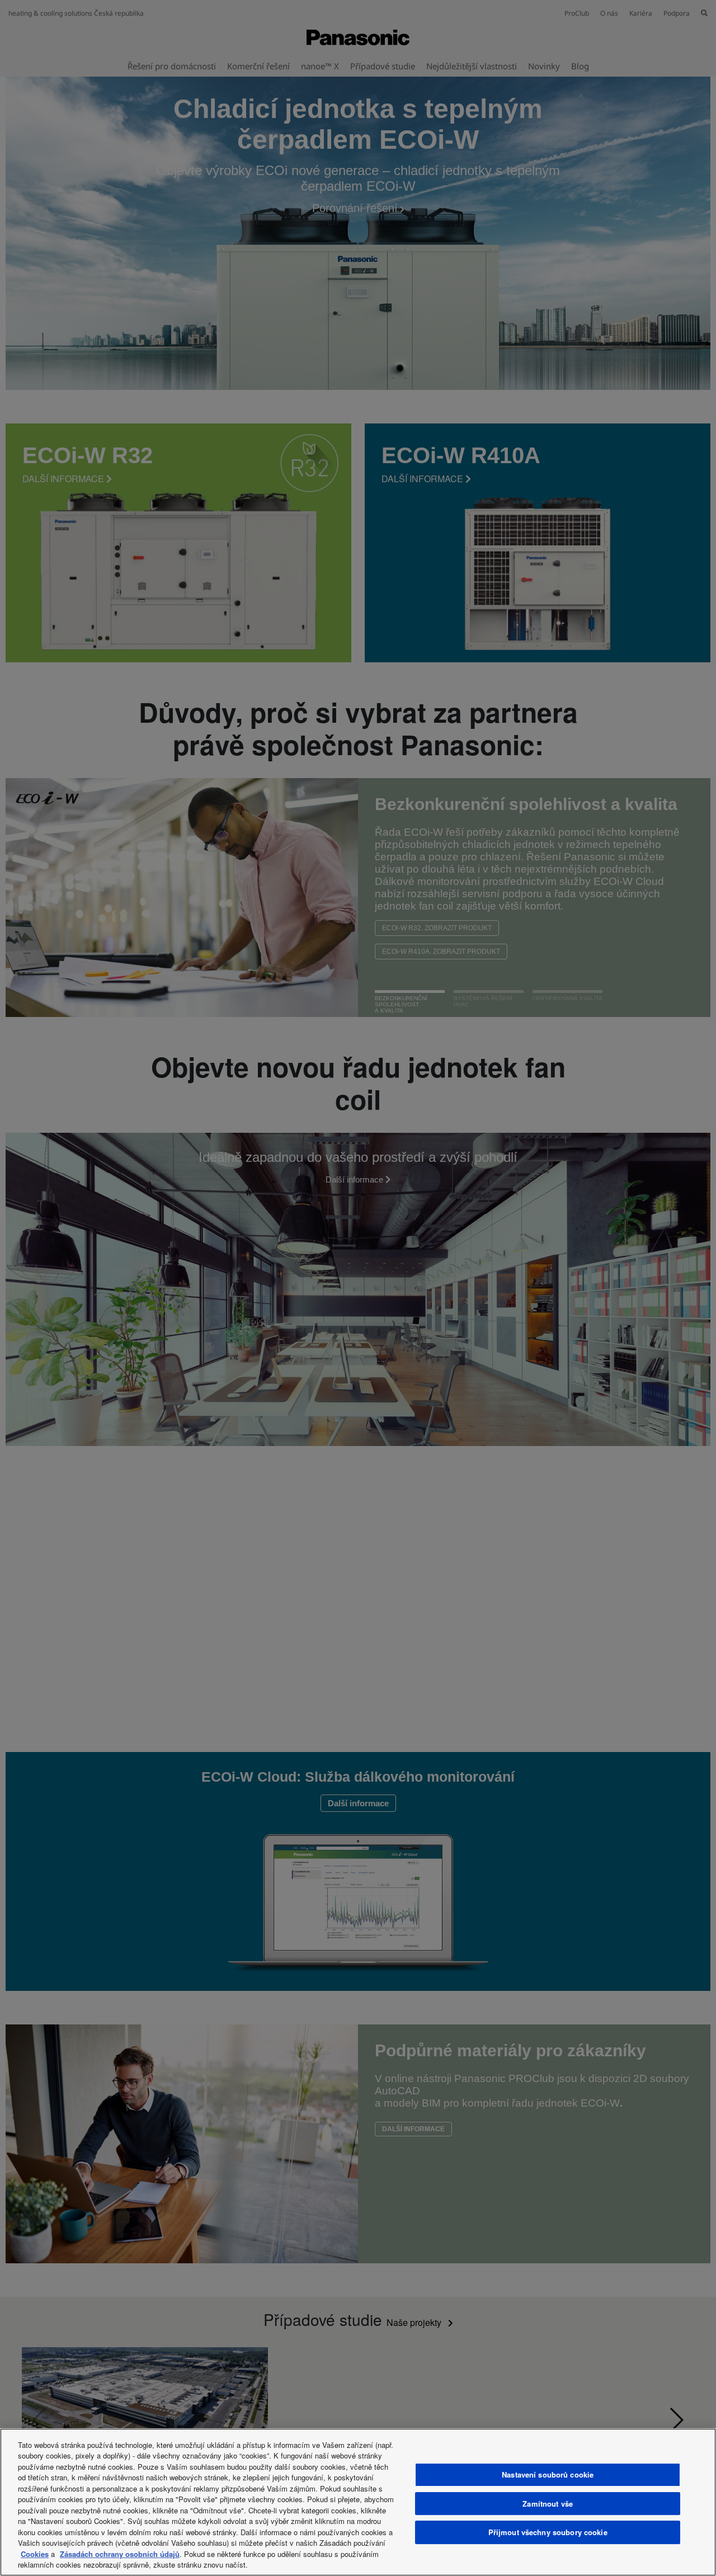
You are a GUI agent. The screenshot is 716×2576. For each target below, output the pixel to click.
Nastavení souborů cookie (548, 2474)
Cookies (35, 2554)
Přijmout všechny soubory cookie (548, 2532)
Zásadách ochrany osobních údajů (120, 2554)
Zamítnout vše (548, 2504)
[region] (358, 2502)
